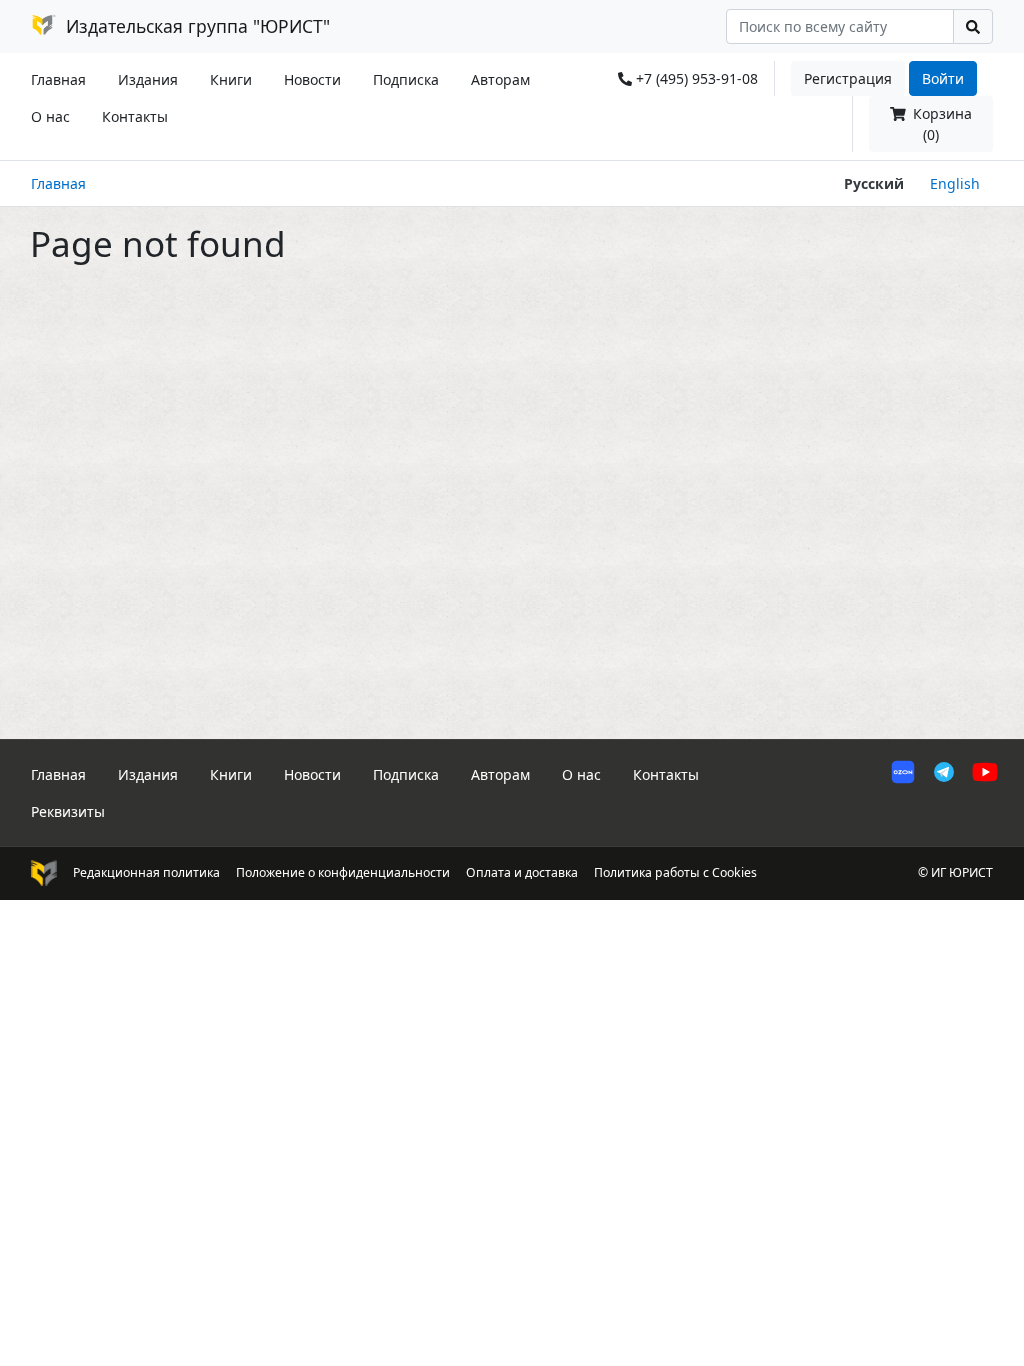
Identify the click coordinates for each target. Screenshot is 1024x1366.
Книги (231, 79)
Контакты (135, 116)
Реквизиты (68, 811)
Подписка (406, 79)
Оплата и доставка (522, 872)
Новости (312, 79)
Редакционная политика (146, 872)
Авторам (500, 79)
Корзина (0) (940, 124)
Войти (943, 78)
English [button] (955, 183)
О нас (50, 116)
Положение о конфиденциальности (343, 872)
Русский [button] (874, 183)
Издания (148, 79)
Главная (58, 79)
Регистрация (848, 78)
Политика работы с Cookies (675, 872)
